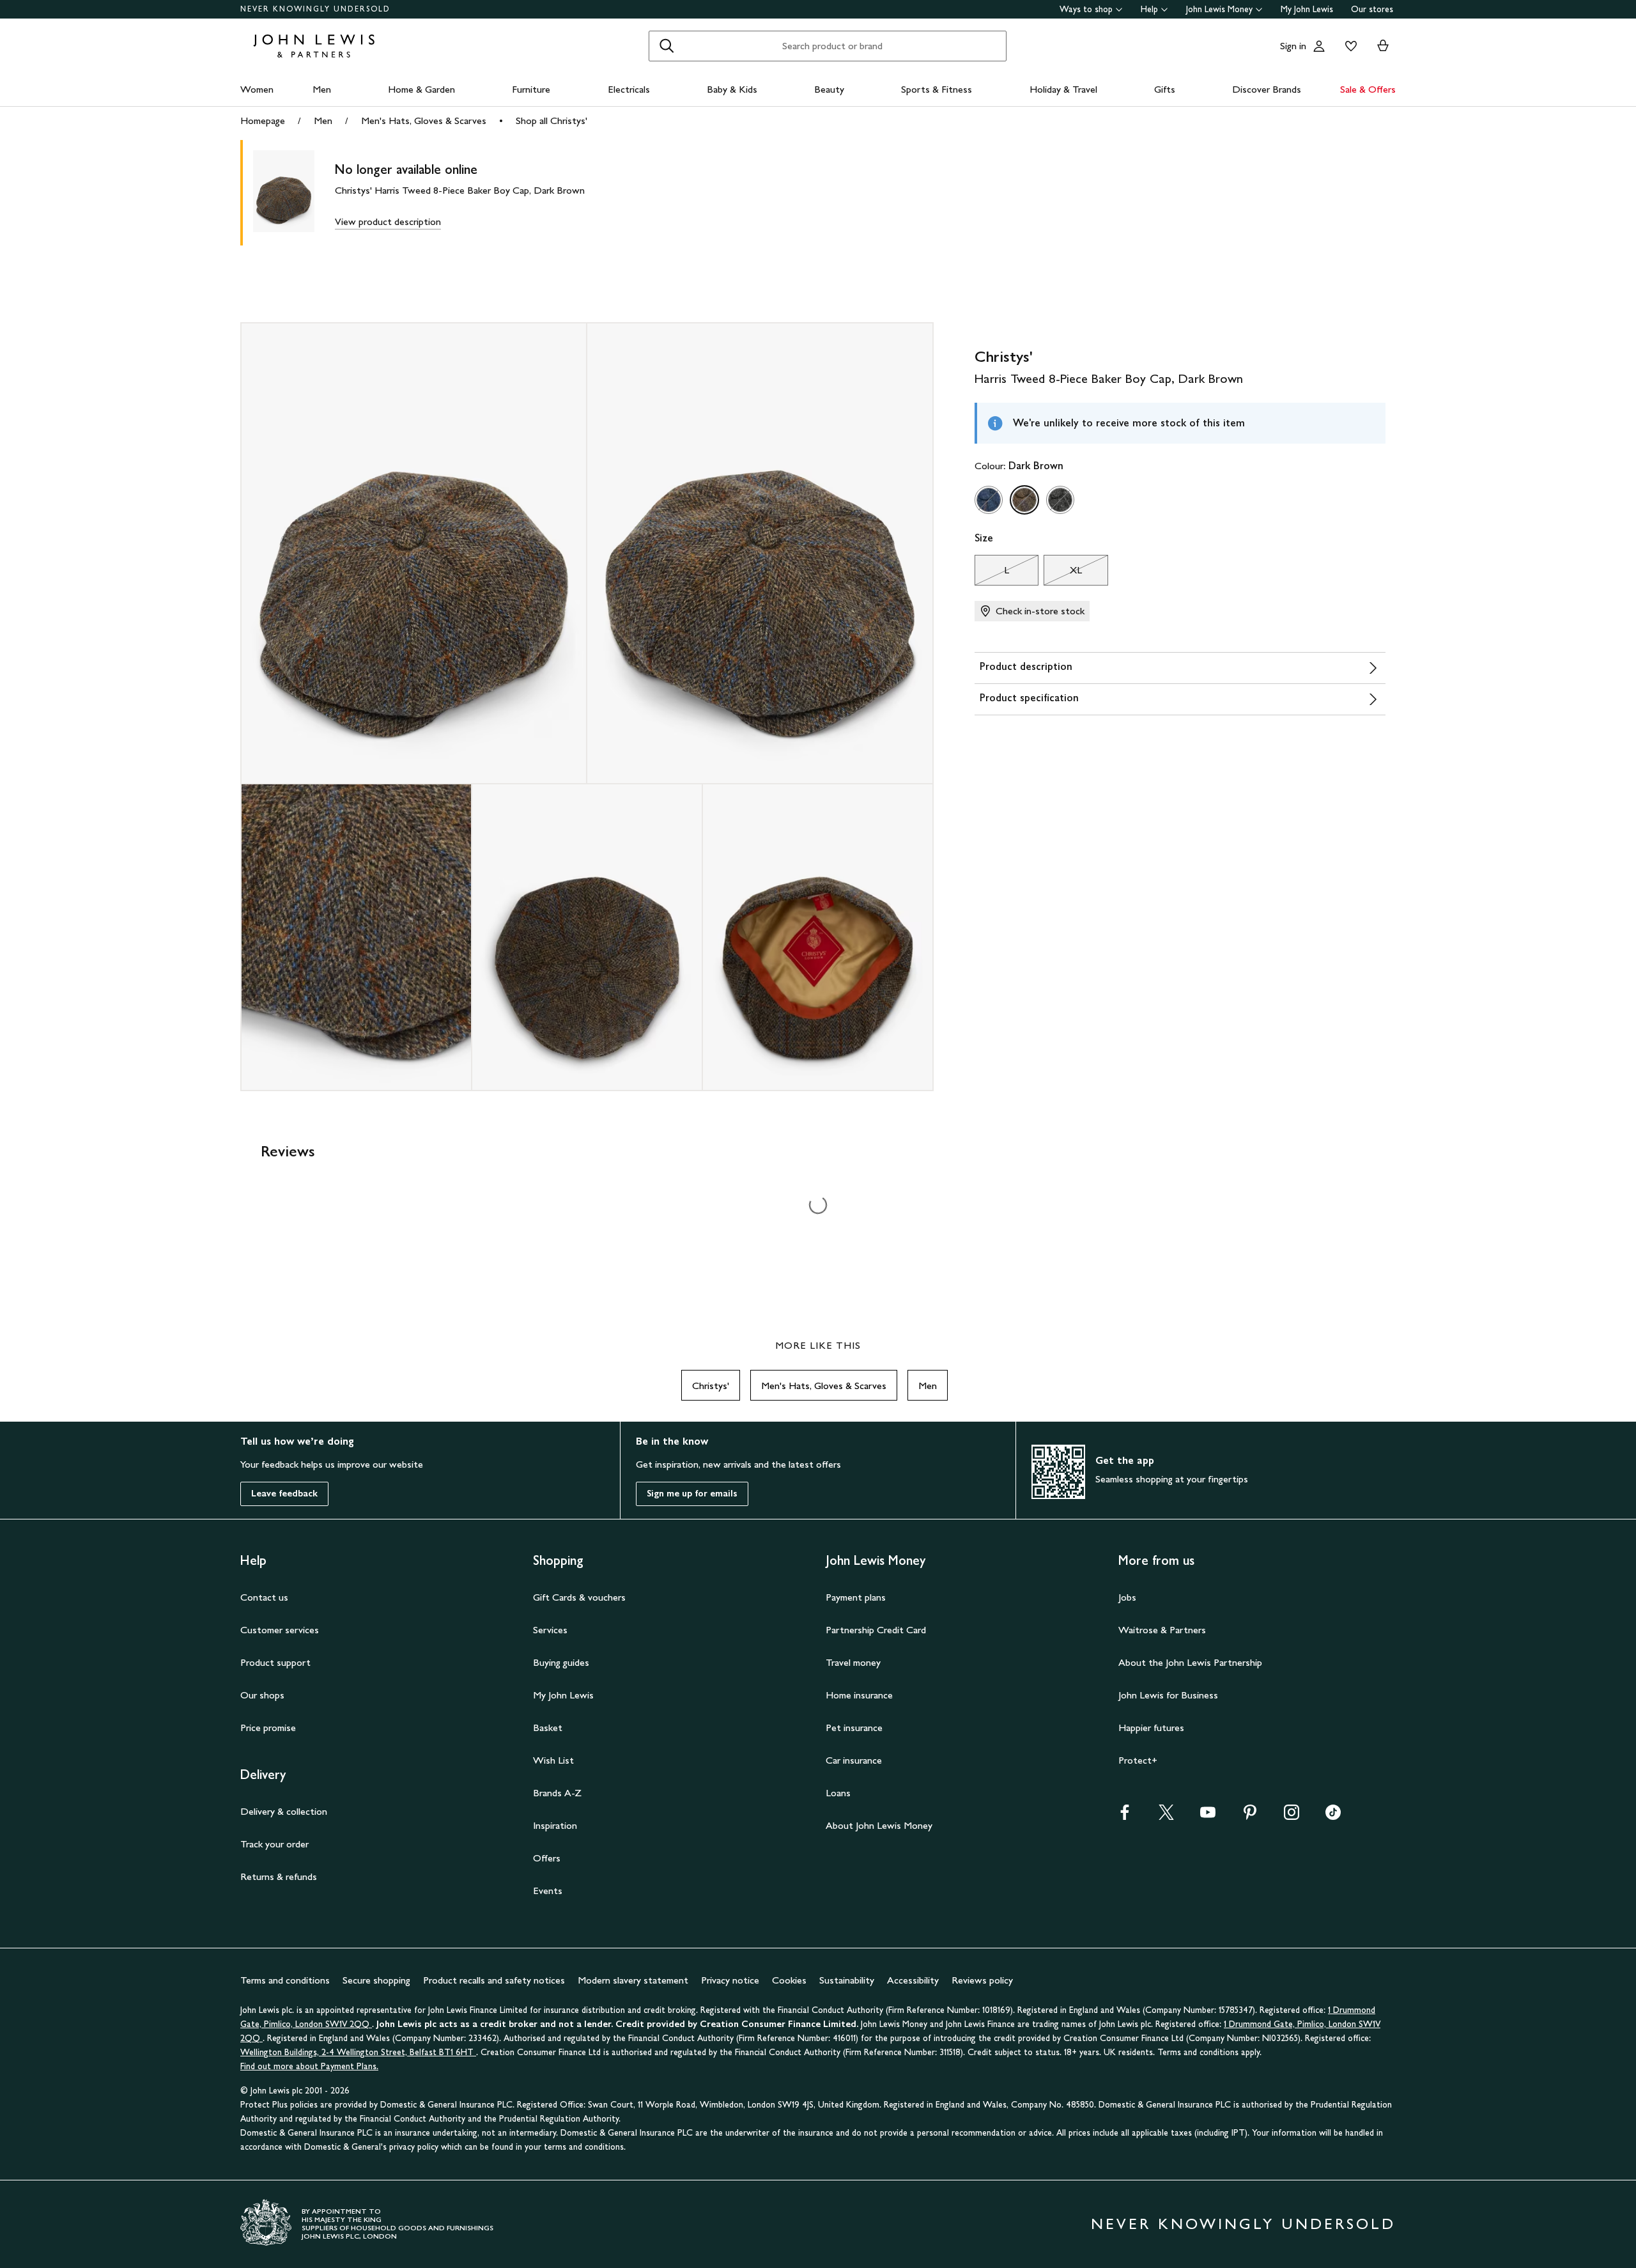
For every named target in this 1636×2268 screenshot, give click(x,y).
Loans (838, 1793)
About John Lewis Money (879, 1825)
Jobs (1127, 1597)
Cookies (789, 1980)
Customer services (280, 1630)
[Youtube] (1208, 1816)
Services (550, 1630)
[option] (989, 500)
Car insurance (854, 1760)
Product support (275, 1662)
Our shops (262, 1695)
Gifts (1165, 89)
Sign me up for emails (692, 1494)
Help (1149, 9)
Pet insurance (854, 1728)
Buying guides (561, 1662)
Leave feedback (284, 1494)
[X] (1166, 1816)
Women (257, 89)
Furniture (531, 89)
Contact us (264, 1597)
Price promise (268, 1728)
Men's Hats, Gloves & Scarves (424, 120)
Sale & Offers (1368, 89)
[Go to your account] (1319, 46)
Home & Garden (421, 89)
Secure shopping (376, 1980)
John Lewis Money (1219, 9)
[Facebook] (1125, 1816)
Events (548, 1891)
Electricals (629, 89)
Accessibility (913, 1980)
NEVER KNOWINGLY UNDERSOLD (315, 9)
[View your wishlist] (1348, 46)
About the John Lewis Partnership (1190, 1662)
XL (1063, 573)
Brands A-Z (557, 1793)
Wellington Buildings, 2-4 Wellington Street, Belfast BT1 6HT (358, 2052)
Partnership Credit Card (876, 1630)
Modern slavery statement (633, 1980)
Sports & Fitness (937, 89)
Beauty (829, 89)
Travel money (853, 1662)
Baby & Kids (732, 89)
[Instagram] (1292, 1816)
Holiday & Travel (1063, 89)
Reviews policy (982, 1980)
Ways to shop (1086, 9)
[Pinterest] (1250, 1816)
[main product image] (294, 193)
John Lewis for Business (1168, 1695)
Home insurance (859, 1695)
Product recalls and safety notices (494, 1980)
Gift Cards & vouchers (579, 1597)
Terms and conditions (285, 1980)
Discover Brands (1267, 89)
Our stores (1372, 9)
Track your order (274, 1844)
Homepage (263, 120)
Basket (548, 1728)
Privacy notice (730, 1980)
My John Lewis (1307, 9)
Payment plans (856, 1597)
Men (322, 89)
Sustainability (847, 1980)
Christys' (711, 1386)
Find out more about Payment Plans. (309, 2066)
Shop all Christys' (552, 120)
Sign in (1293, 46)
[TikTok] (1333, 1816)
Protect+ (1138, 1760)
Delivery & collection (284, 1811)
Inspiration (555, 1825)
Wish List (553, 1760)
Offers (547, 1858)
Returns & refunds (279, 1876)
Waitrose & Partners (1162, 1630)
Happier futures (1151, 1728)
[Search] (667, 46)
